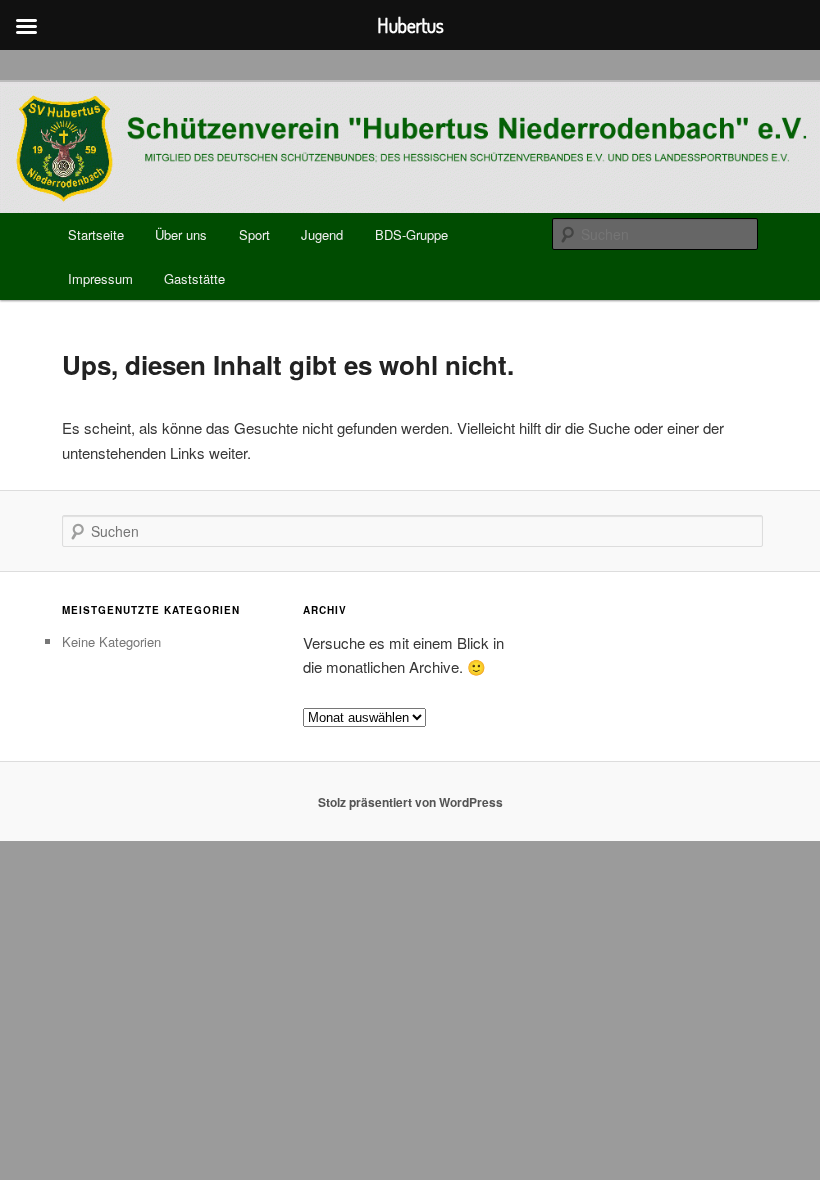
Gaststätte (194, 278)
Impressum (100, 278)
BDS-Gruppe (411, 234)
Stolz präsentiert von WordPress (410, 802)
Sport (254, 234)
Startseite (96, 234)
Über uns (181, 234)
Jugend (322, 234)
